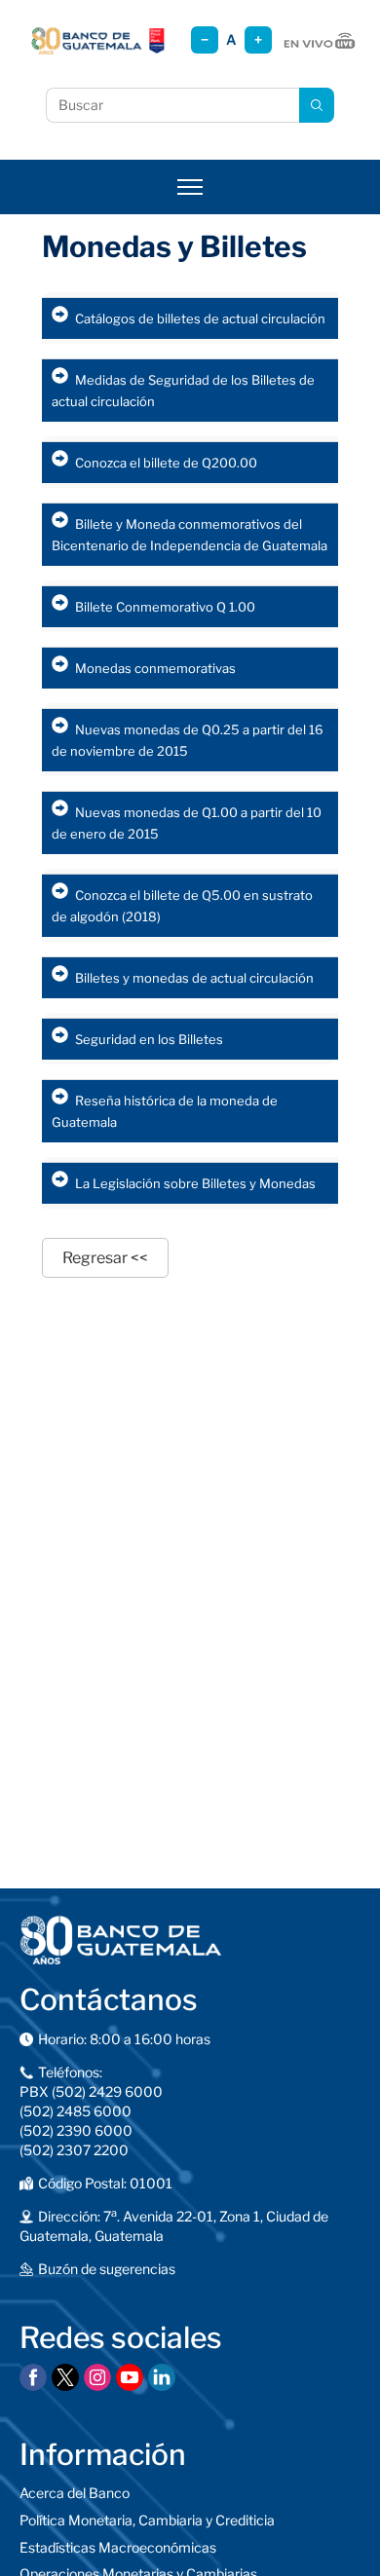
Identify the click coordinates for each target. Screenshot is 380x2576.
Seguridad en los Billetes (149, 1039)
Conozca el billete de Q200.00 (166, 463)
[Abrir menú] (190, 187)
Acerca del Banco (75, 2493)
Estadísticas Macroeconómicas (118, 2547)
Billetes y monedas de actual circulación (194, 978)
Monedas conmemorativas (155, 668)
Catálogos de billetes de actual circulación (200, 318)
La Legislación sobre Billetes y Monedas (195, 1183)
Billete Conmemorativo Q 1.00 (165, 607)
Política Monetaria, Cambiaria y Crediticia (147, 2520)
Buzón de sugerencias (107, 2269)
